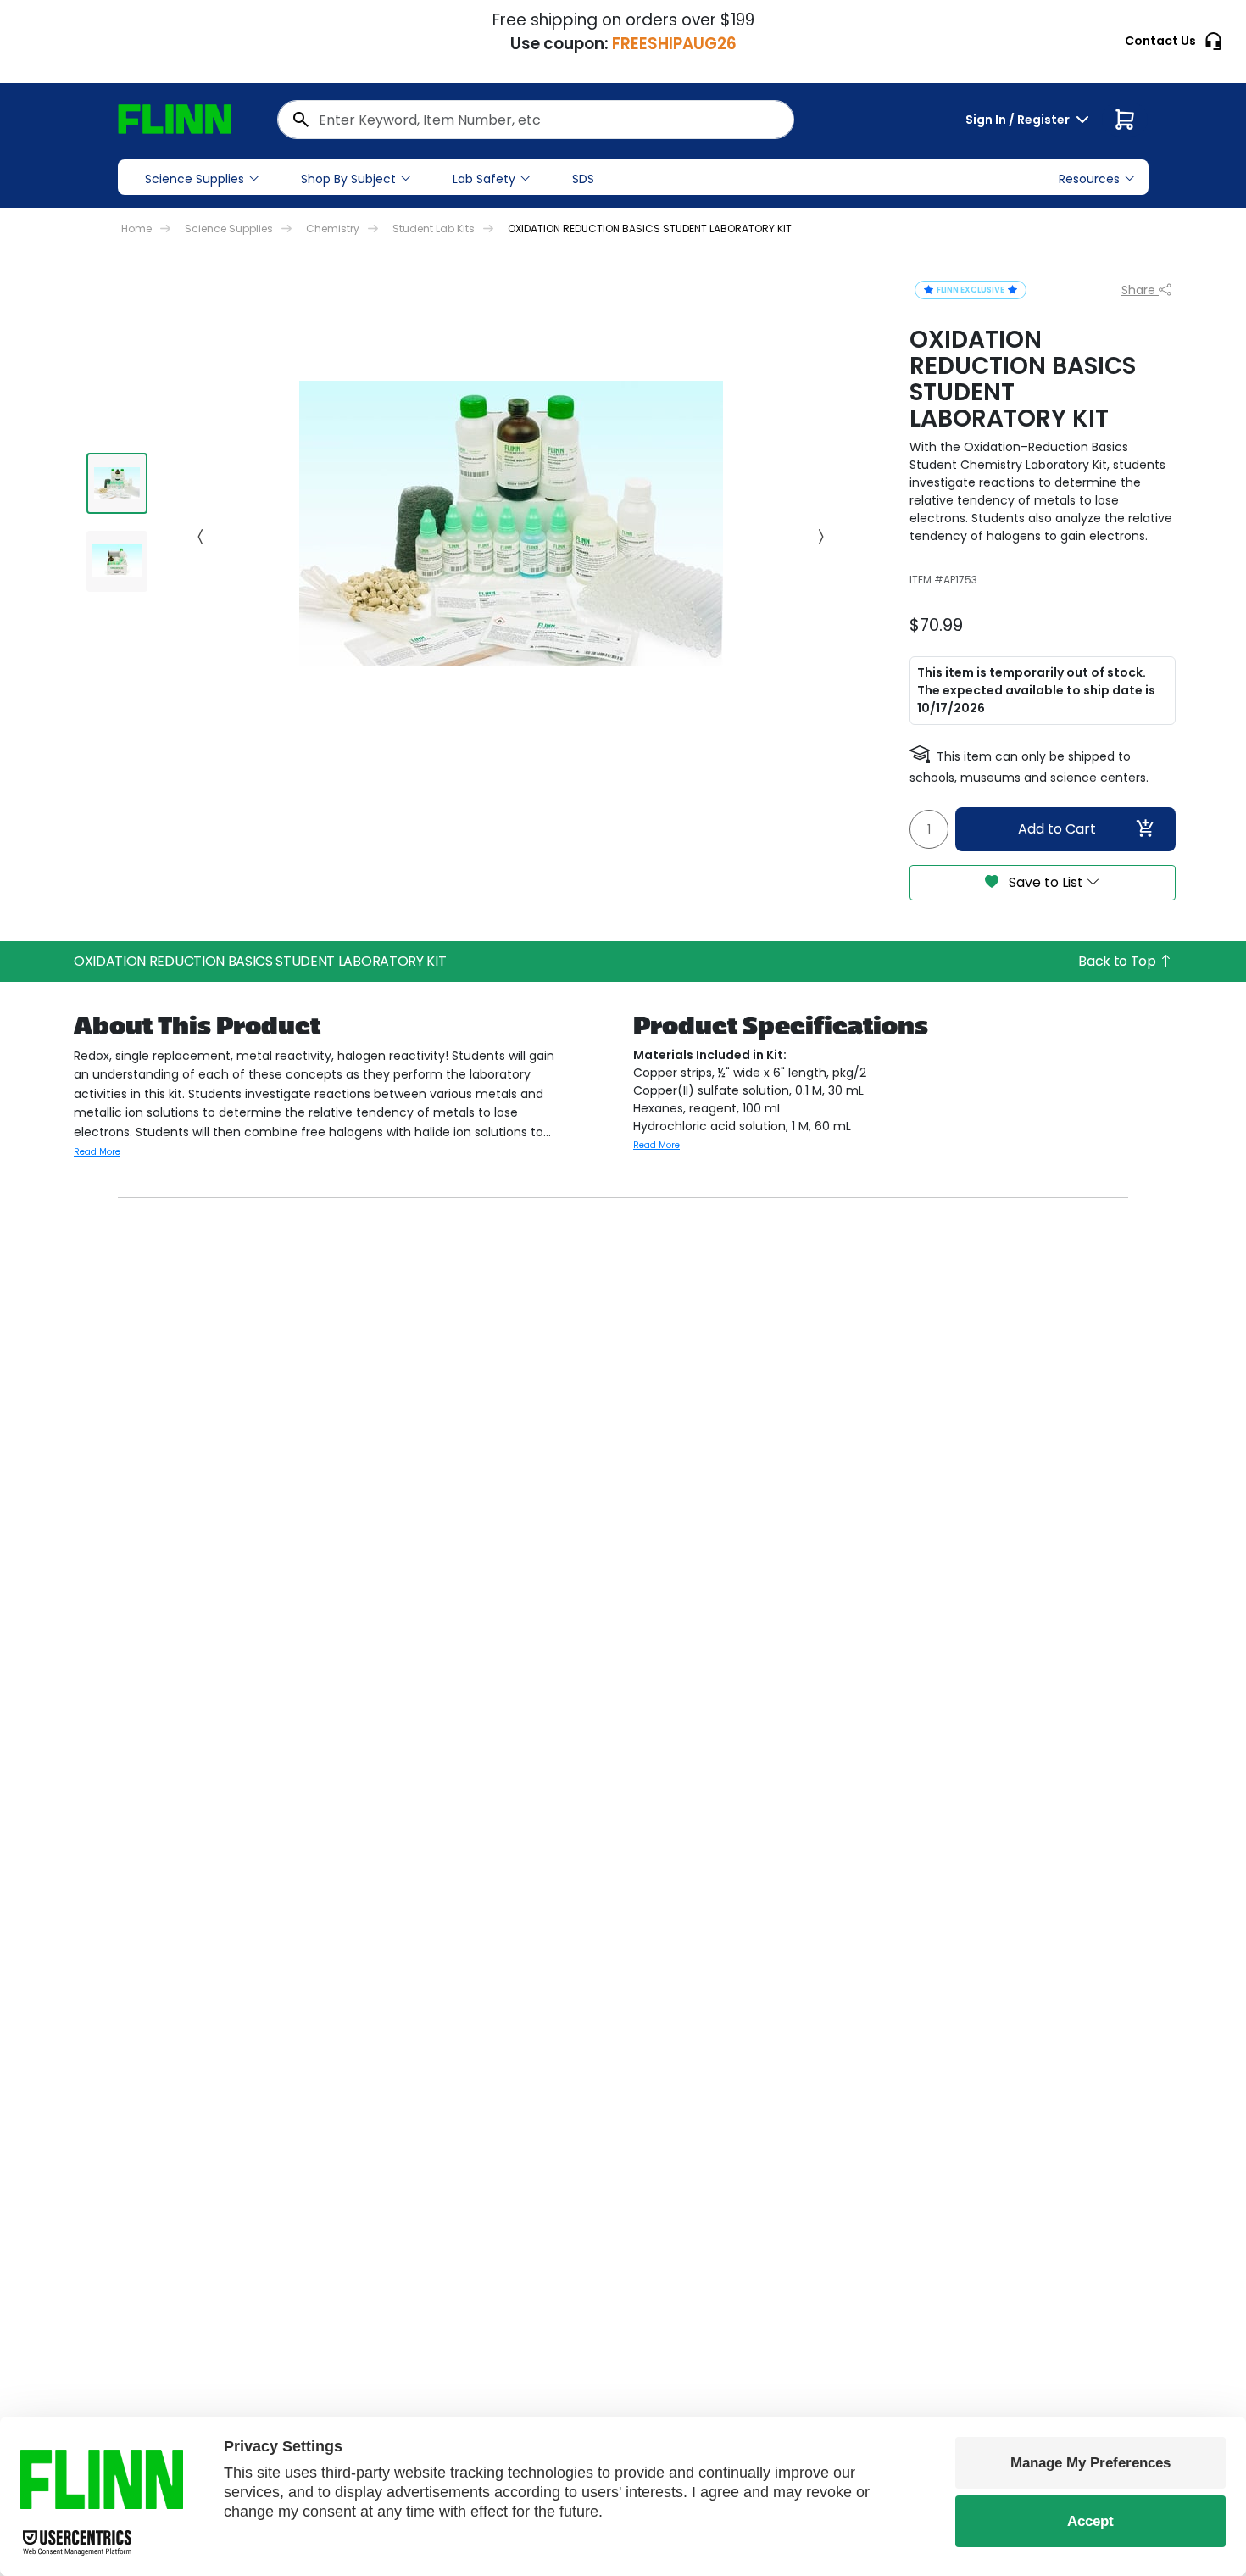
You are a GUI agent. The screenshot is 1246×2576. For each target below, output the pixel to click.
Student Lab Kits (434, 229)
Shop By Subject (348, 179)
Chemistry (333, 229)
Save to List (1046, 882)
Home (136, 229)
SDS (583, 179)
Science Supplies (195, 179)
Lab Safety (484, 179)
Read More (97, 1152)
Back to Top (1118, 961)
